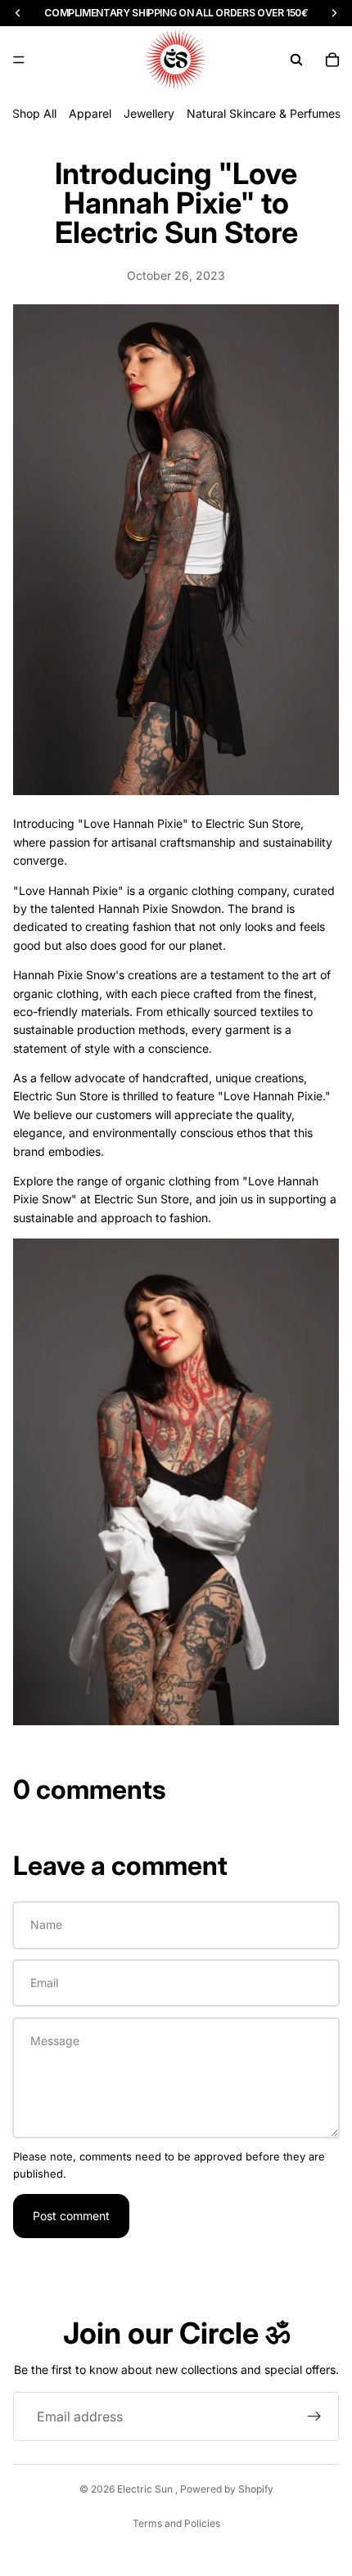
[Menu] (19, 60)
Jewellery (149, 113)
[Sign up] (314, 2416)
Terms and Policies (176, 2523)
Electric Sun (146, 2489)
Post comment (71, 2216)
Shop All (34, 113)
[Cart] (332, 60)
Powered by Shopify (227, 2489)
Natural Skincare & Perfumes (264, 113)
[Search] (296, 60)
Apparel (90, 113)
